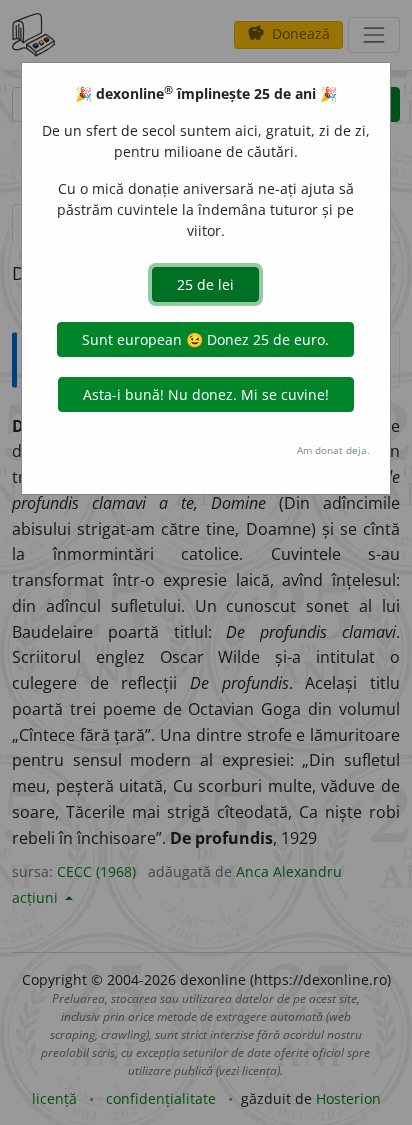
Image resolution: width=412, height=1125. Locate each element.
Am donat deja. (333, 450)
